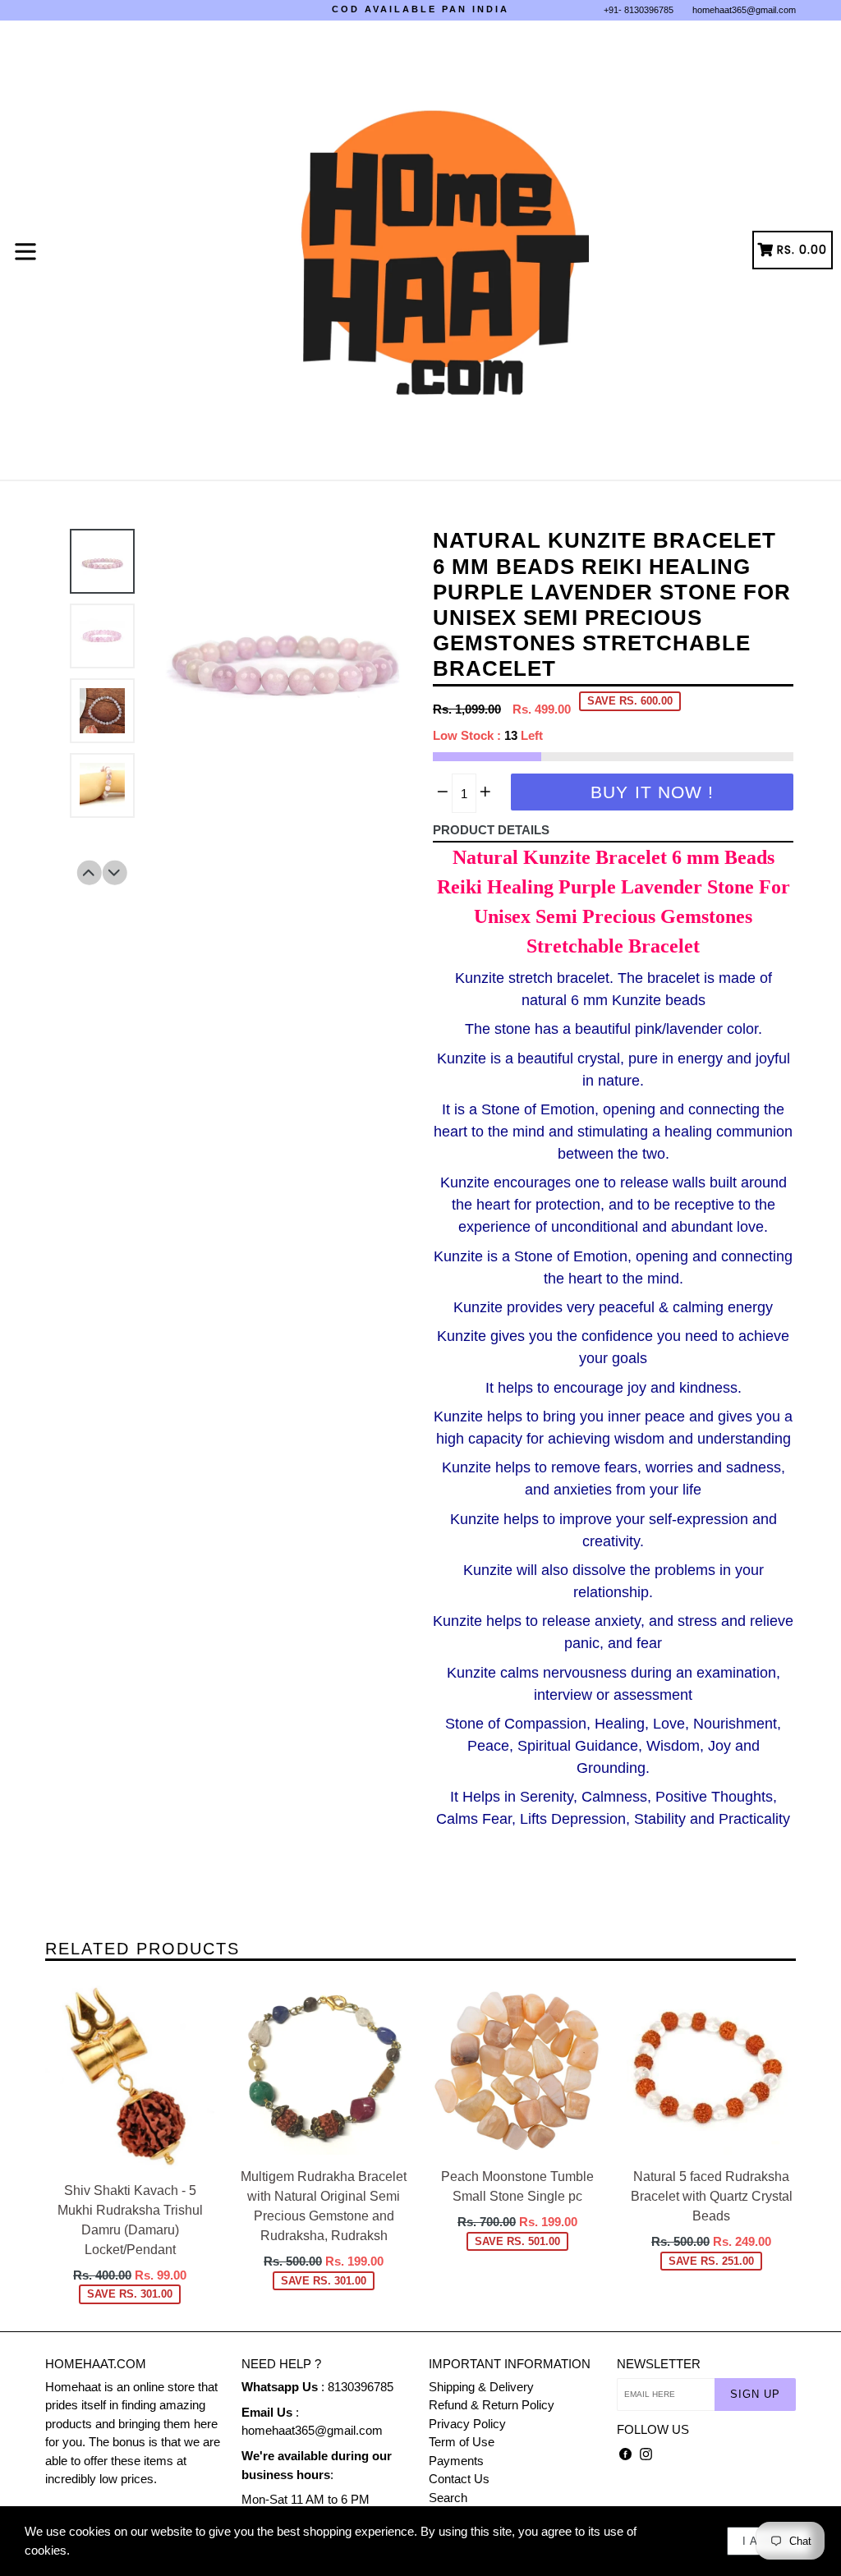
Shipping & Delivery (481, 2387)
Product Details (491, 830)
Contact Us (459, 2479)
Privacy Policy (467, 2424)
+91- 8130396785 (639, 10)
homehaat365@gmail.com (744, 10)
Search (448, 2498)
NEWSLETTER (659, 2364)
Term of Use (462, 2442)
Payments (456, 2461)
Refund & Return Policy (492, 2405)
